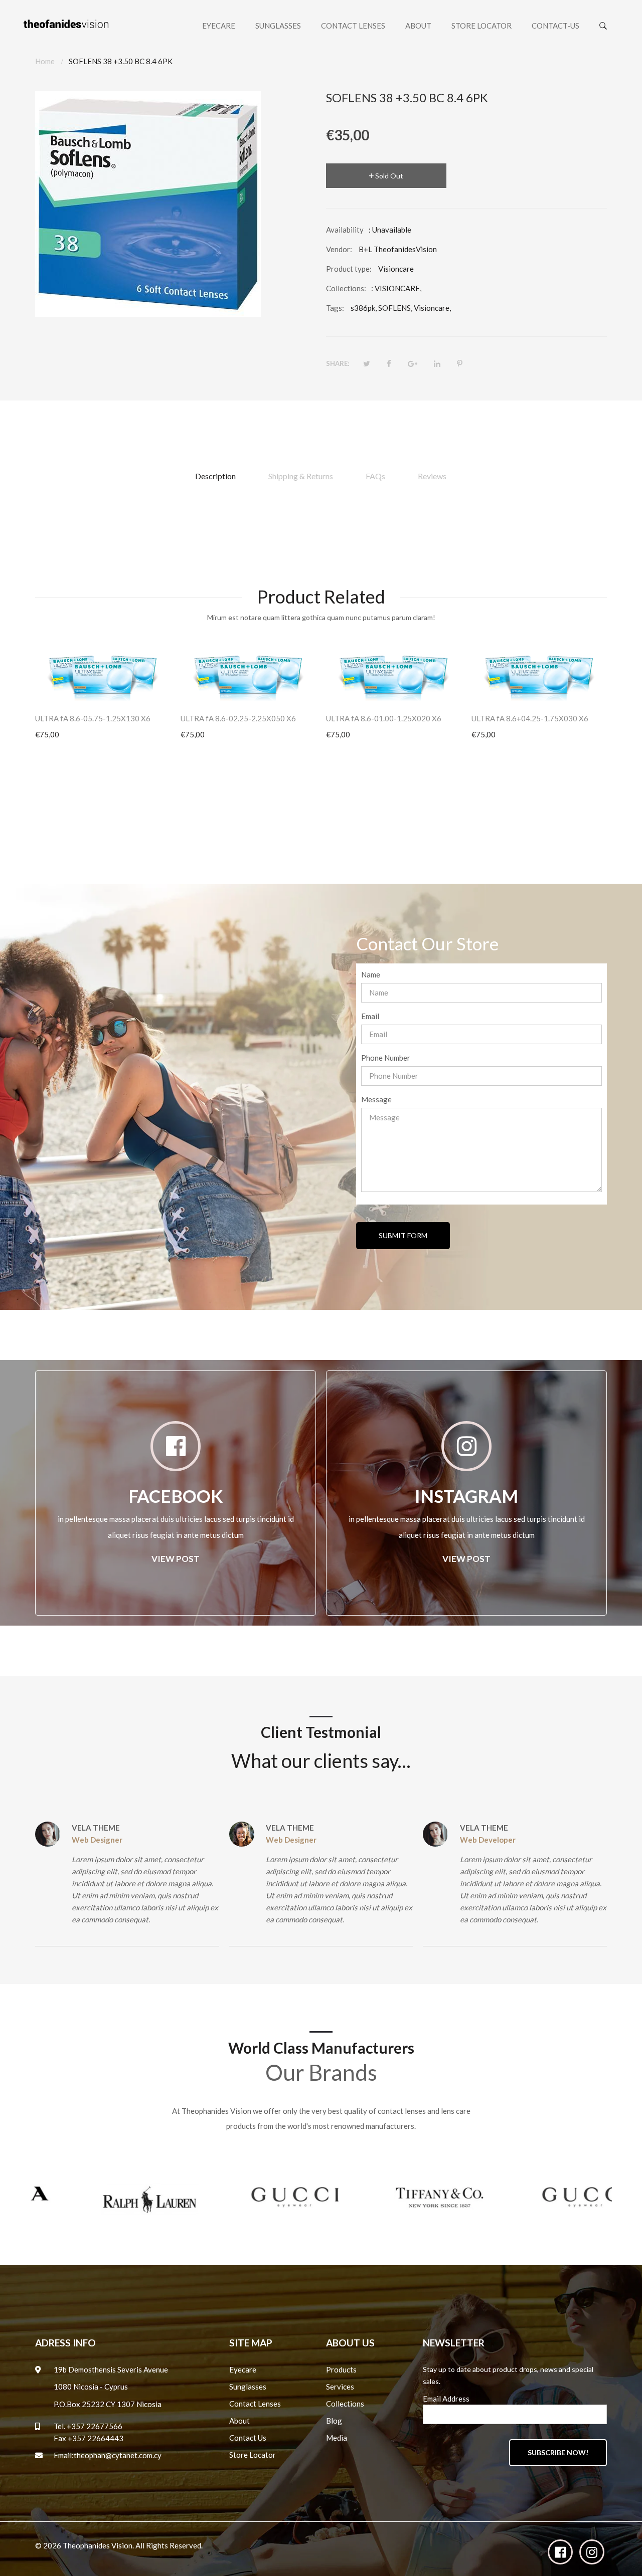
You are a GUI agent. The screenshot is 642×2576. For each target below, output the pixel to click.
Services (340, 2387)
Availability (345, 230)
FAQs (375, 476)
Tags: (335, 308)
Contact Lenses (255, 2404)
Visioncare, (432, 308)
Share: (338, 363)
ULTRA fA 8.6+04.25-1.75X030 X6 (530, 718)
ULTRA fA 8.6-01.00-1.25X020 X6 (384, 718)
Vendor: (339, 249)
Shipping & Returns (301, 476)
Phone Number (386, 1058)
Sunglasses (248, 2387)
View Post (176, 1559)
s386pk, (364, 308)
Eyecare (243, 2369)
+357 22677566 (95, 2426)
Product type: (349, 269)
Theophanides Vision (98, 2545)
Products (341, 2369)
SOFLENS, (395, 308)
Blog (334, 2421)
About (239, 2421)
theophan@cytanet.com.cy (118, 2455)
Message (376, 1099)
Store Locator (253, 2455)
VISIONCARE (397, 288)
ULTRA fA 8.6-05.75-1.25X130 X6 (93, 718)
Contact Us (248, 2438)
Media (337, 2438)
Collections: (346, 288)
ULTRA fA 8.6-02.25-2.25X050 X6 (238, 718)
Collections (345, 2404)
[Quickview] (168, 688)
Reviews (432, 476)
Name (371, 974)
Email (370, 1016)
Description (215, 476)
